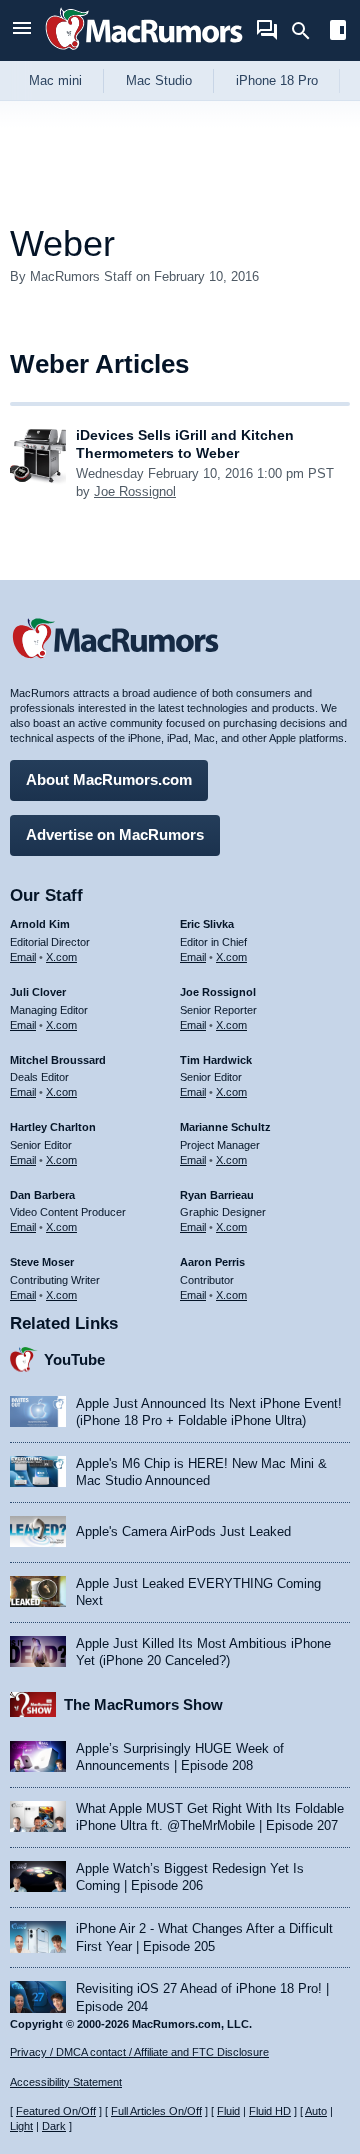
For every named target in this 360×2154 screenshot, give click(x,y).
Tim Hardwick (216, 1060)
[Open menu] (22, 30)
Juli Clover (38, 992)
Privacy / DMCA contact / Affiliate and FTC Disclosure (139, 2052)
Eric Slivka (207, 924)
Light (21, 2126)
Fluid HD (270, 2111)
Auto (316, 2111)
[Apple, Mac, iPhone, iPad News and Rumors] (144, 52)
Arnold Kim (40, 924)
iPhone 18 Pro (277, 80)
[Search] (307, 31)
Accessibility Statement (66, 2082)
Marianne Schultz (225, 1127)
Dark (54, 2126)
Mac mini (55, 80)
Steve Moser (42, 1262)
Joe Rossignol (135, 491)
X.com (61, 957)
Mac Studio (159, 80)
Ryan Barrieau (217, 1195)
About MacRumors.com (109, 779)
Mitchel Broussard (58, 1060)
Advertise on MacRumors (115, 834)
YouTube (74, 1359)
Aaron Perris (212, 1262)
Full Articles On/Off (156, 2111)
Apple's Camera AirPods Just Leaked (183, 1531)
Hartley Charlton (53, 1127)
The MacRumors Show (143, 1704)
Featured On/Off (56, 2111)
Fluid (228, 2111)
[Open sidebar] (338, 32)
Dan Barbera (42, 1195)
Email (23, 957)
